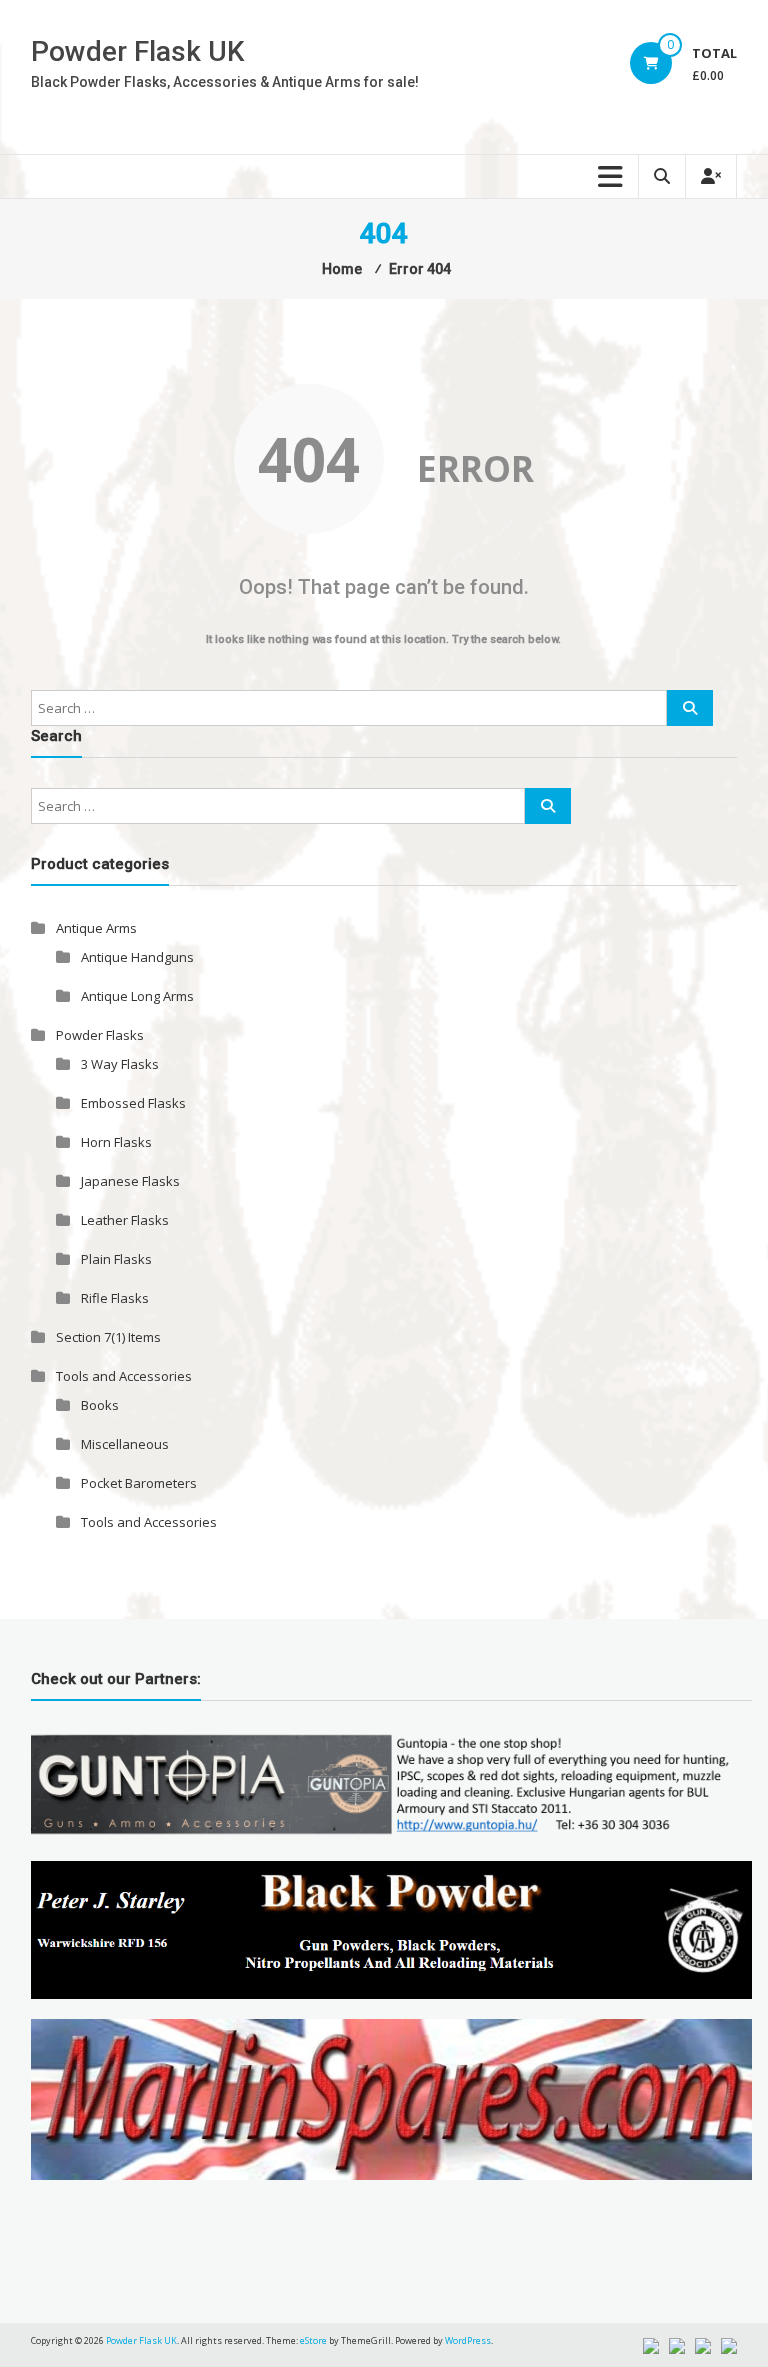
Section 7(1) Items (108, 1337)
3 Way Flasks (120, 1064)
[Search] (690, 708)
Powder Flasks (100, 1035)
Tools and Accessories (124, 1376)
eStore (313, 2340)
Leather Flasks (125, 1220)
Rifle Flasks (115, 1298)
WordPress (468, 2340)
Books (100, 1405)
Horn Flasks (116, 1142)
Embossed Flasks (133, 1103)
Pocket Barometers (139, 1483)
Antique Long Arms (137, 996)
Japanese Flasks (130, 1181)
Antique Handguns (137, 957)
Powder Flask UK (138, 51)
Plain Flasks (116, 1259)
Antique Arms (96, 928)
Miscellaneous (125, 1444)
